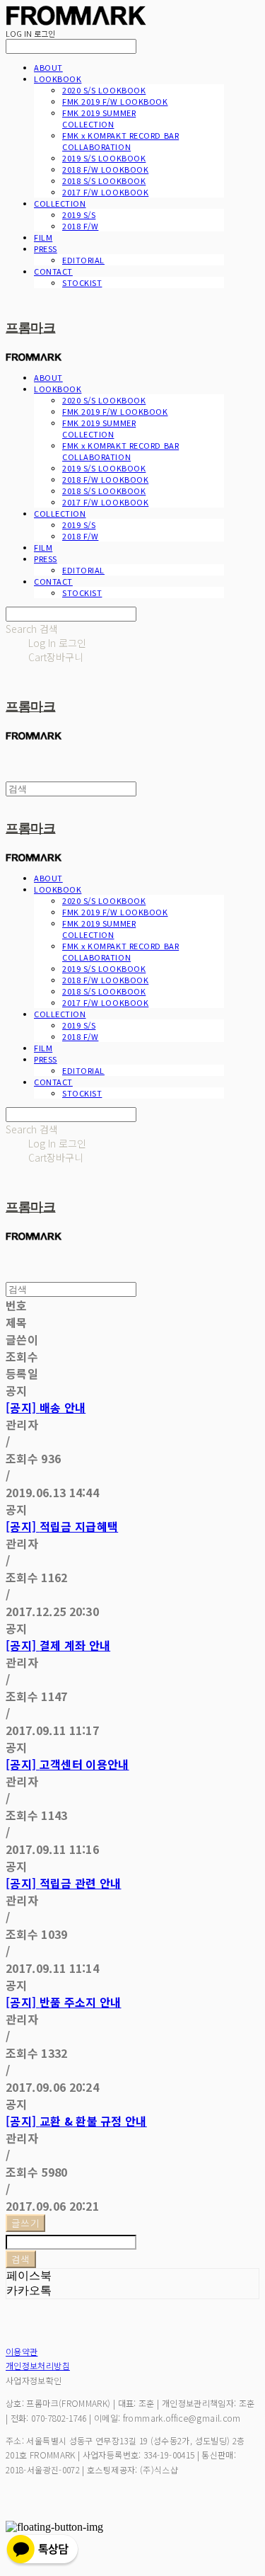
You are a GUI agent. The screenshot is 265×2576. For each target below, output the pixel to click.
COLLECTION (60, 203)
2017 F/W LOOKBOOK (105, 192)
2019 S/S (79, 214)
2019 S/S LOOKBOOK (104, 158)
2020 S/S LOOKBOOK (104, 90)
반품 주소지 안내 (64, 2002)
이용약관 (22, 2351)
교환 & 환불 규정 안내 (76, 2121)
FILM (43, 237)
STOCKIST (82, 282)
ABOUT (48, 67)
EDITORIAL (83, 260)
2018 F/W (80, 226)
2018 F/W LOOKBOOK (105, 169)
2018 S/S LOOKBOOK (104, 181)
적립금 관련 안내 (64, 1883)
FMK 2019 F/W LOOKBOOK (115, 101)
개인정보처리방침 (38, 2365)
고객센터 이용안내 (67, 1764)
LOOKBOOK (58, 79)
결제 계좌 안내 (58, 1645)
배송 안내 (46, 1407)
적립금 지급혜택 (62, 1526)
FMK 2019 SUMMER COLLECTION (99, 118)
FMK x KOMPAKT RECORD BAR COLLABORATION (120, 141)
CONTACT (53, 271)
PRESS (46, 248)
